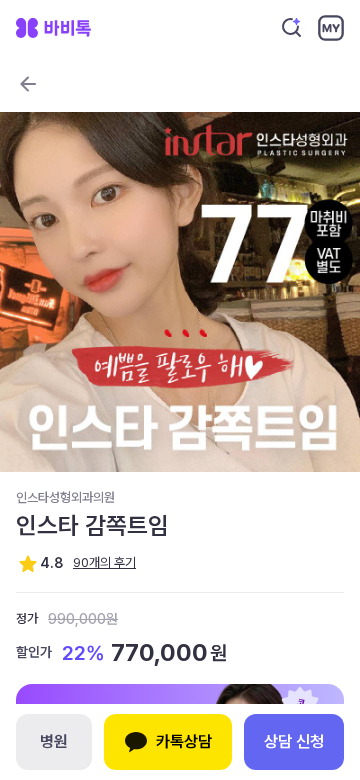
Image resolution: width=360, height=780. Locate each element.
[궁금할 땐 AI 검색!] (292, 28)
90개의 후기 (104, 562)
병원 (54, 741)
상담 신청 (294, 741)
